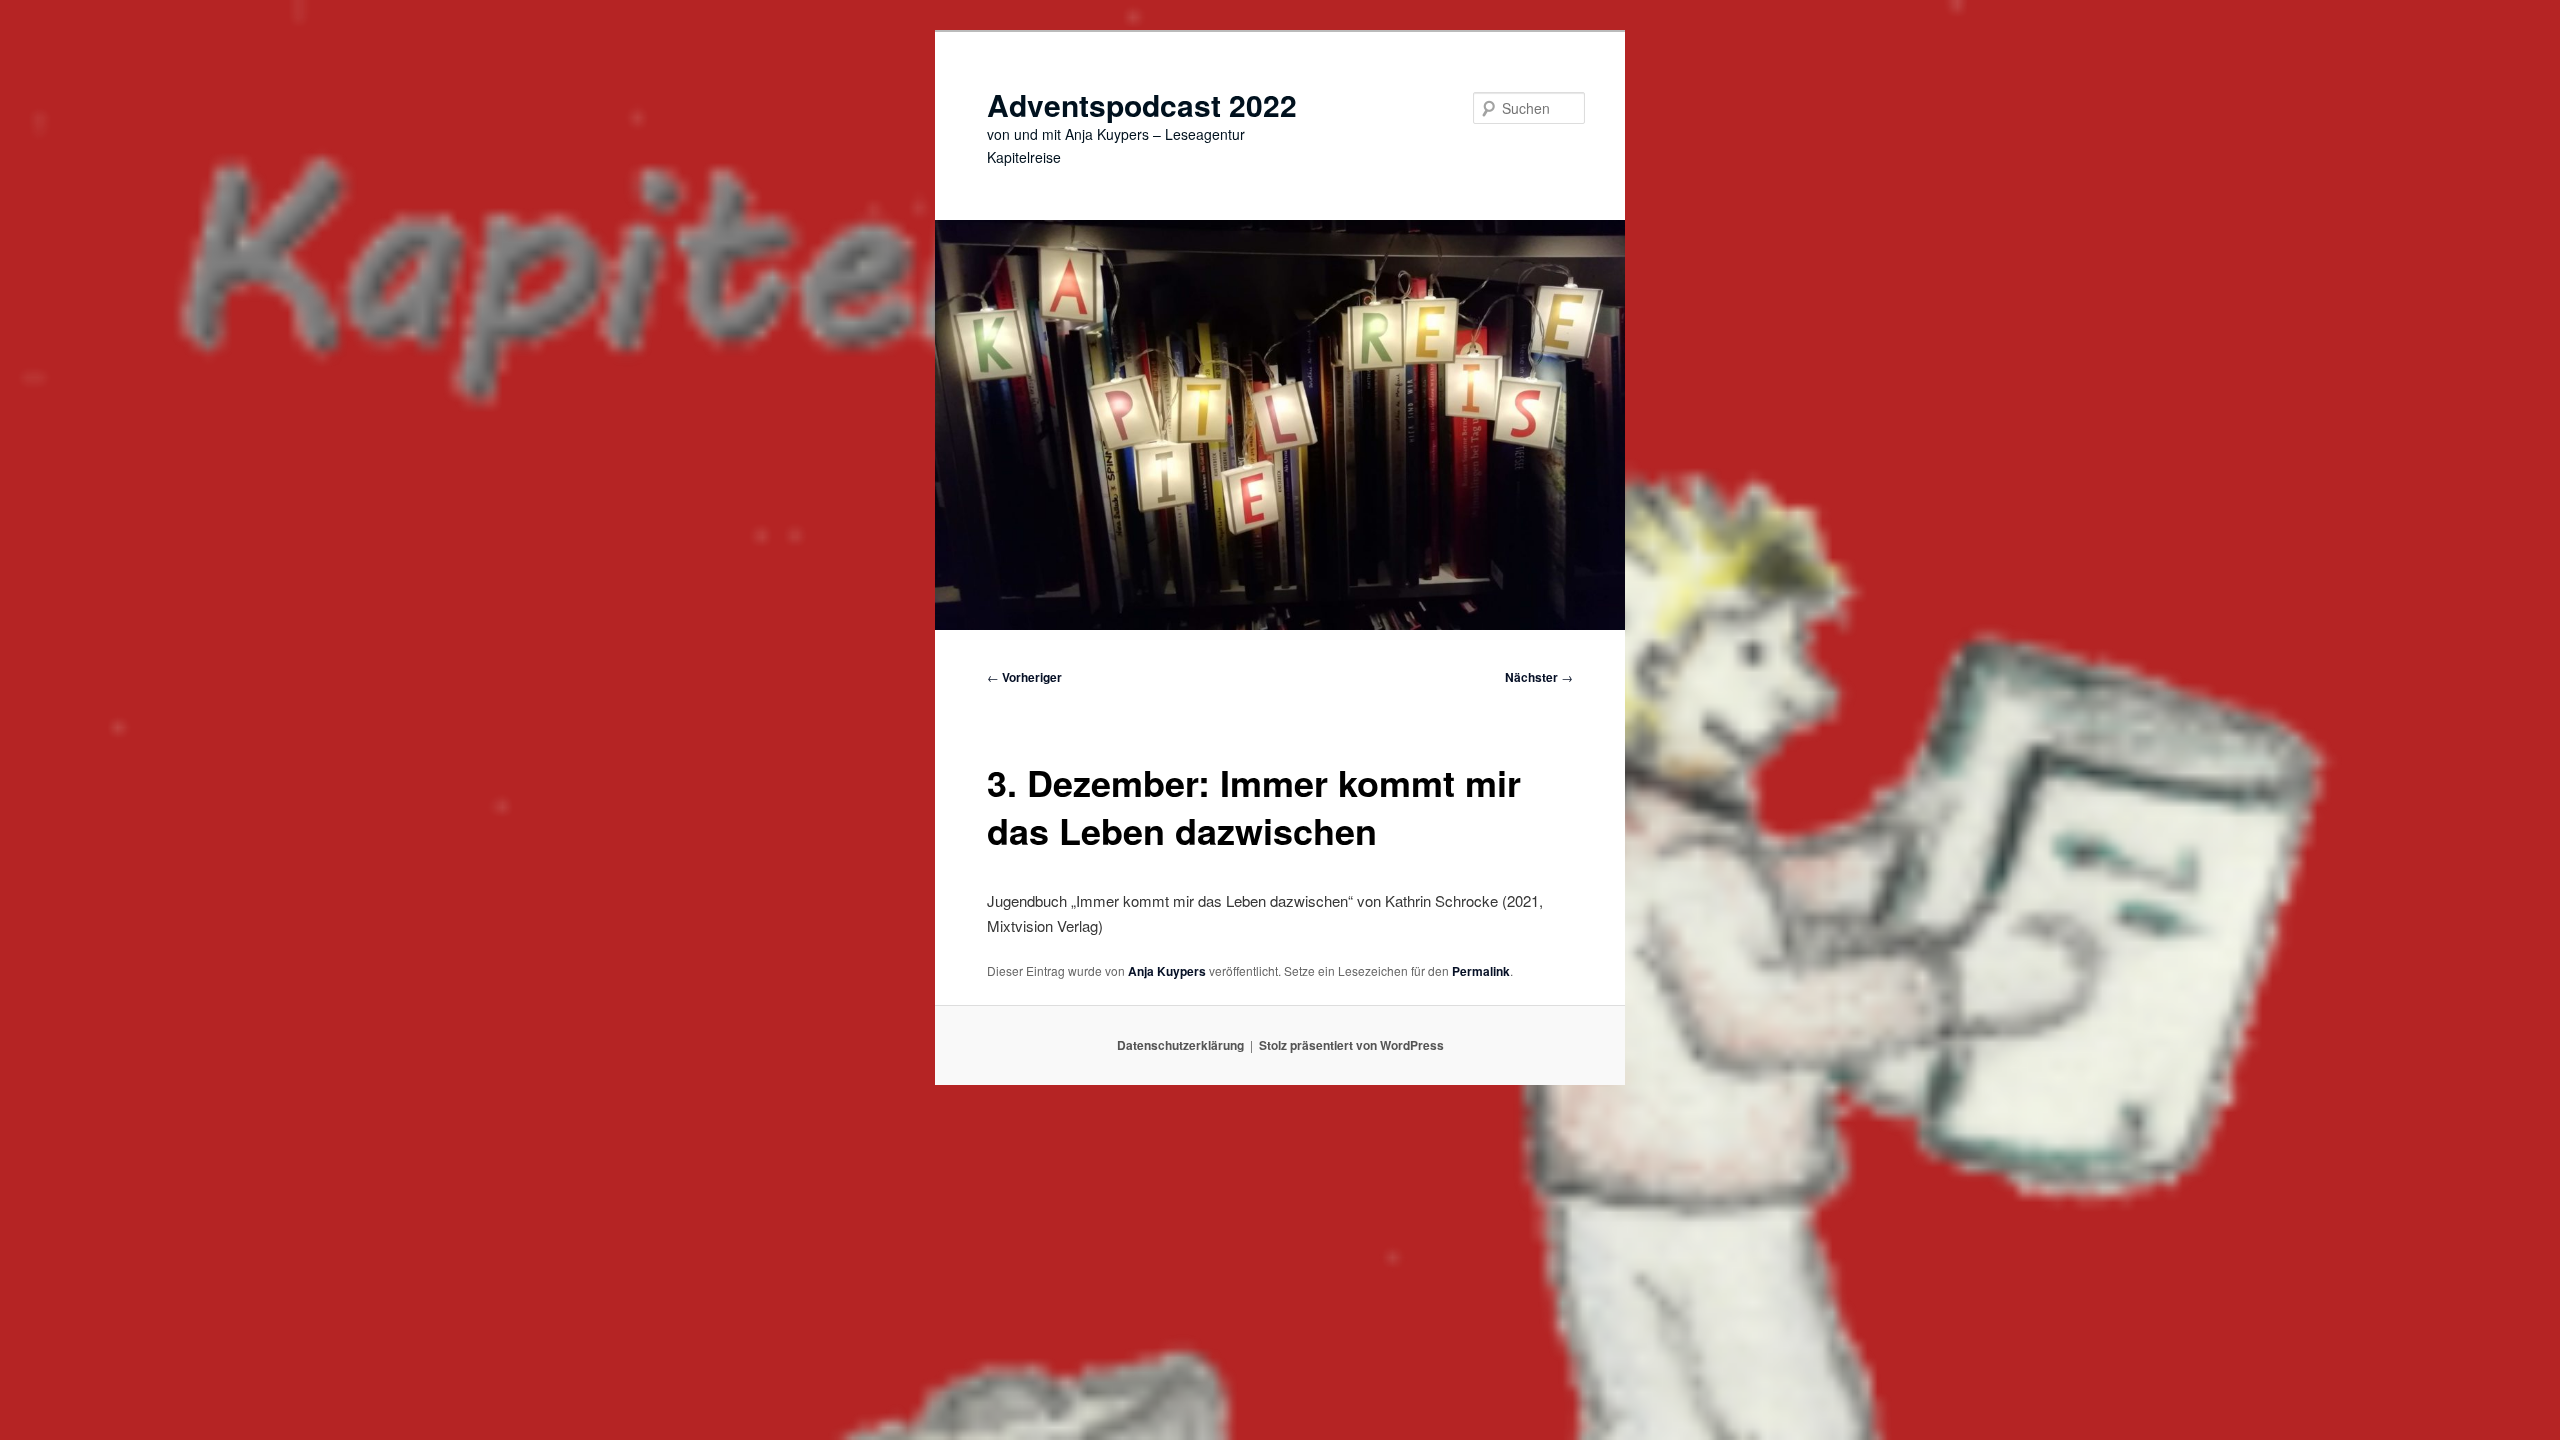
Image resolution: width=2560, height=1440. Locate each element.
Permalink (1481, 971)
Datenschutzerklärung (1180, 1045)
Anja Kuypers (1167, 971)
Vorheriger (1024, 677)
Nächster (1539, 677)
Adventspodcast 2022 (1142, 104)
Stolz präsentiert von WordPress (1351, 1045)
